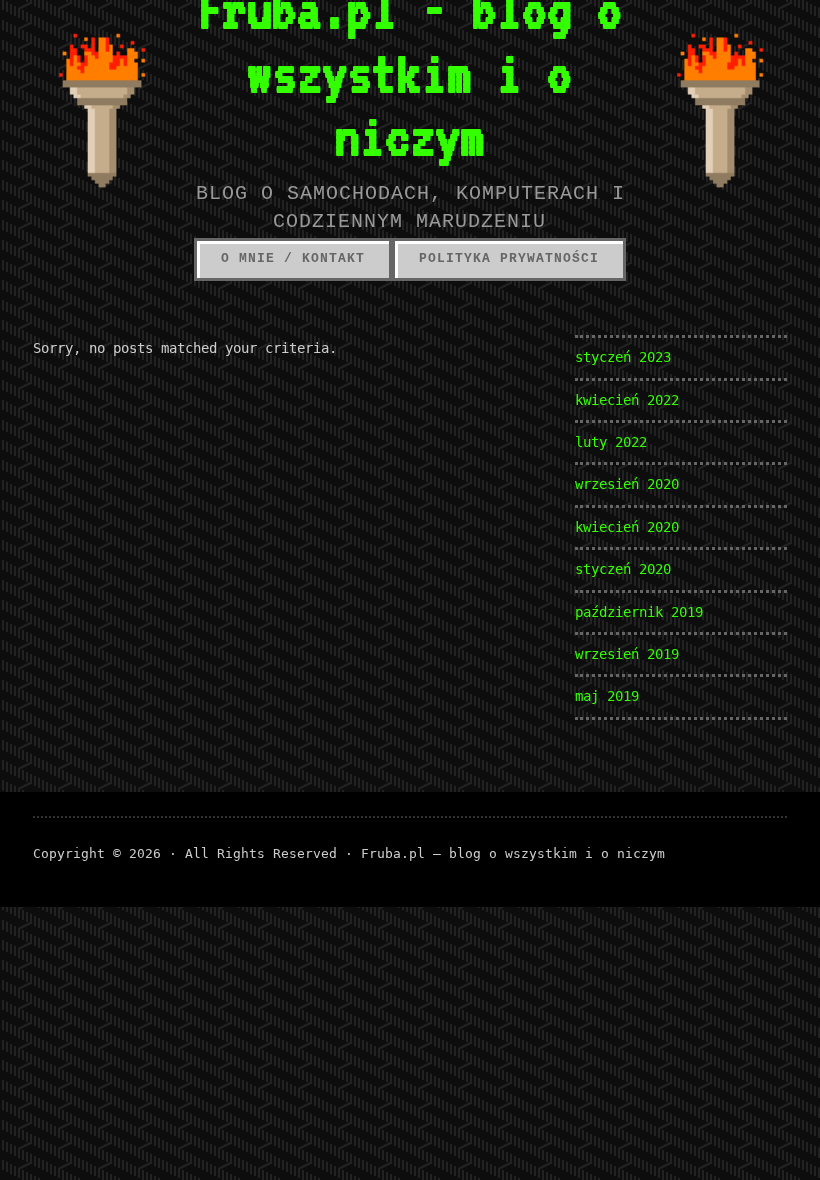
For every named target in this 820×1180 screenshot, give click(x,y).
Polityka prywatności (509, 258)
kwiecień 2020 (627, 527)
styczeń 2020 (623, 569)
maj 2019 (607, 696)
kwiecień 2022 (627, 400)
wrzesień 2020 (627, 484)
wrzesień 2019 (627, 654)
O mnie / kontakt (293, 258)
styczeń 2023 (623, 357)
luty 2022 (611, 442)
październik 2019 (639, 612)
